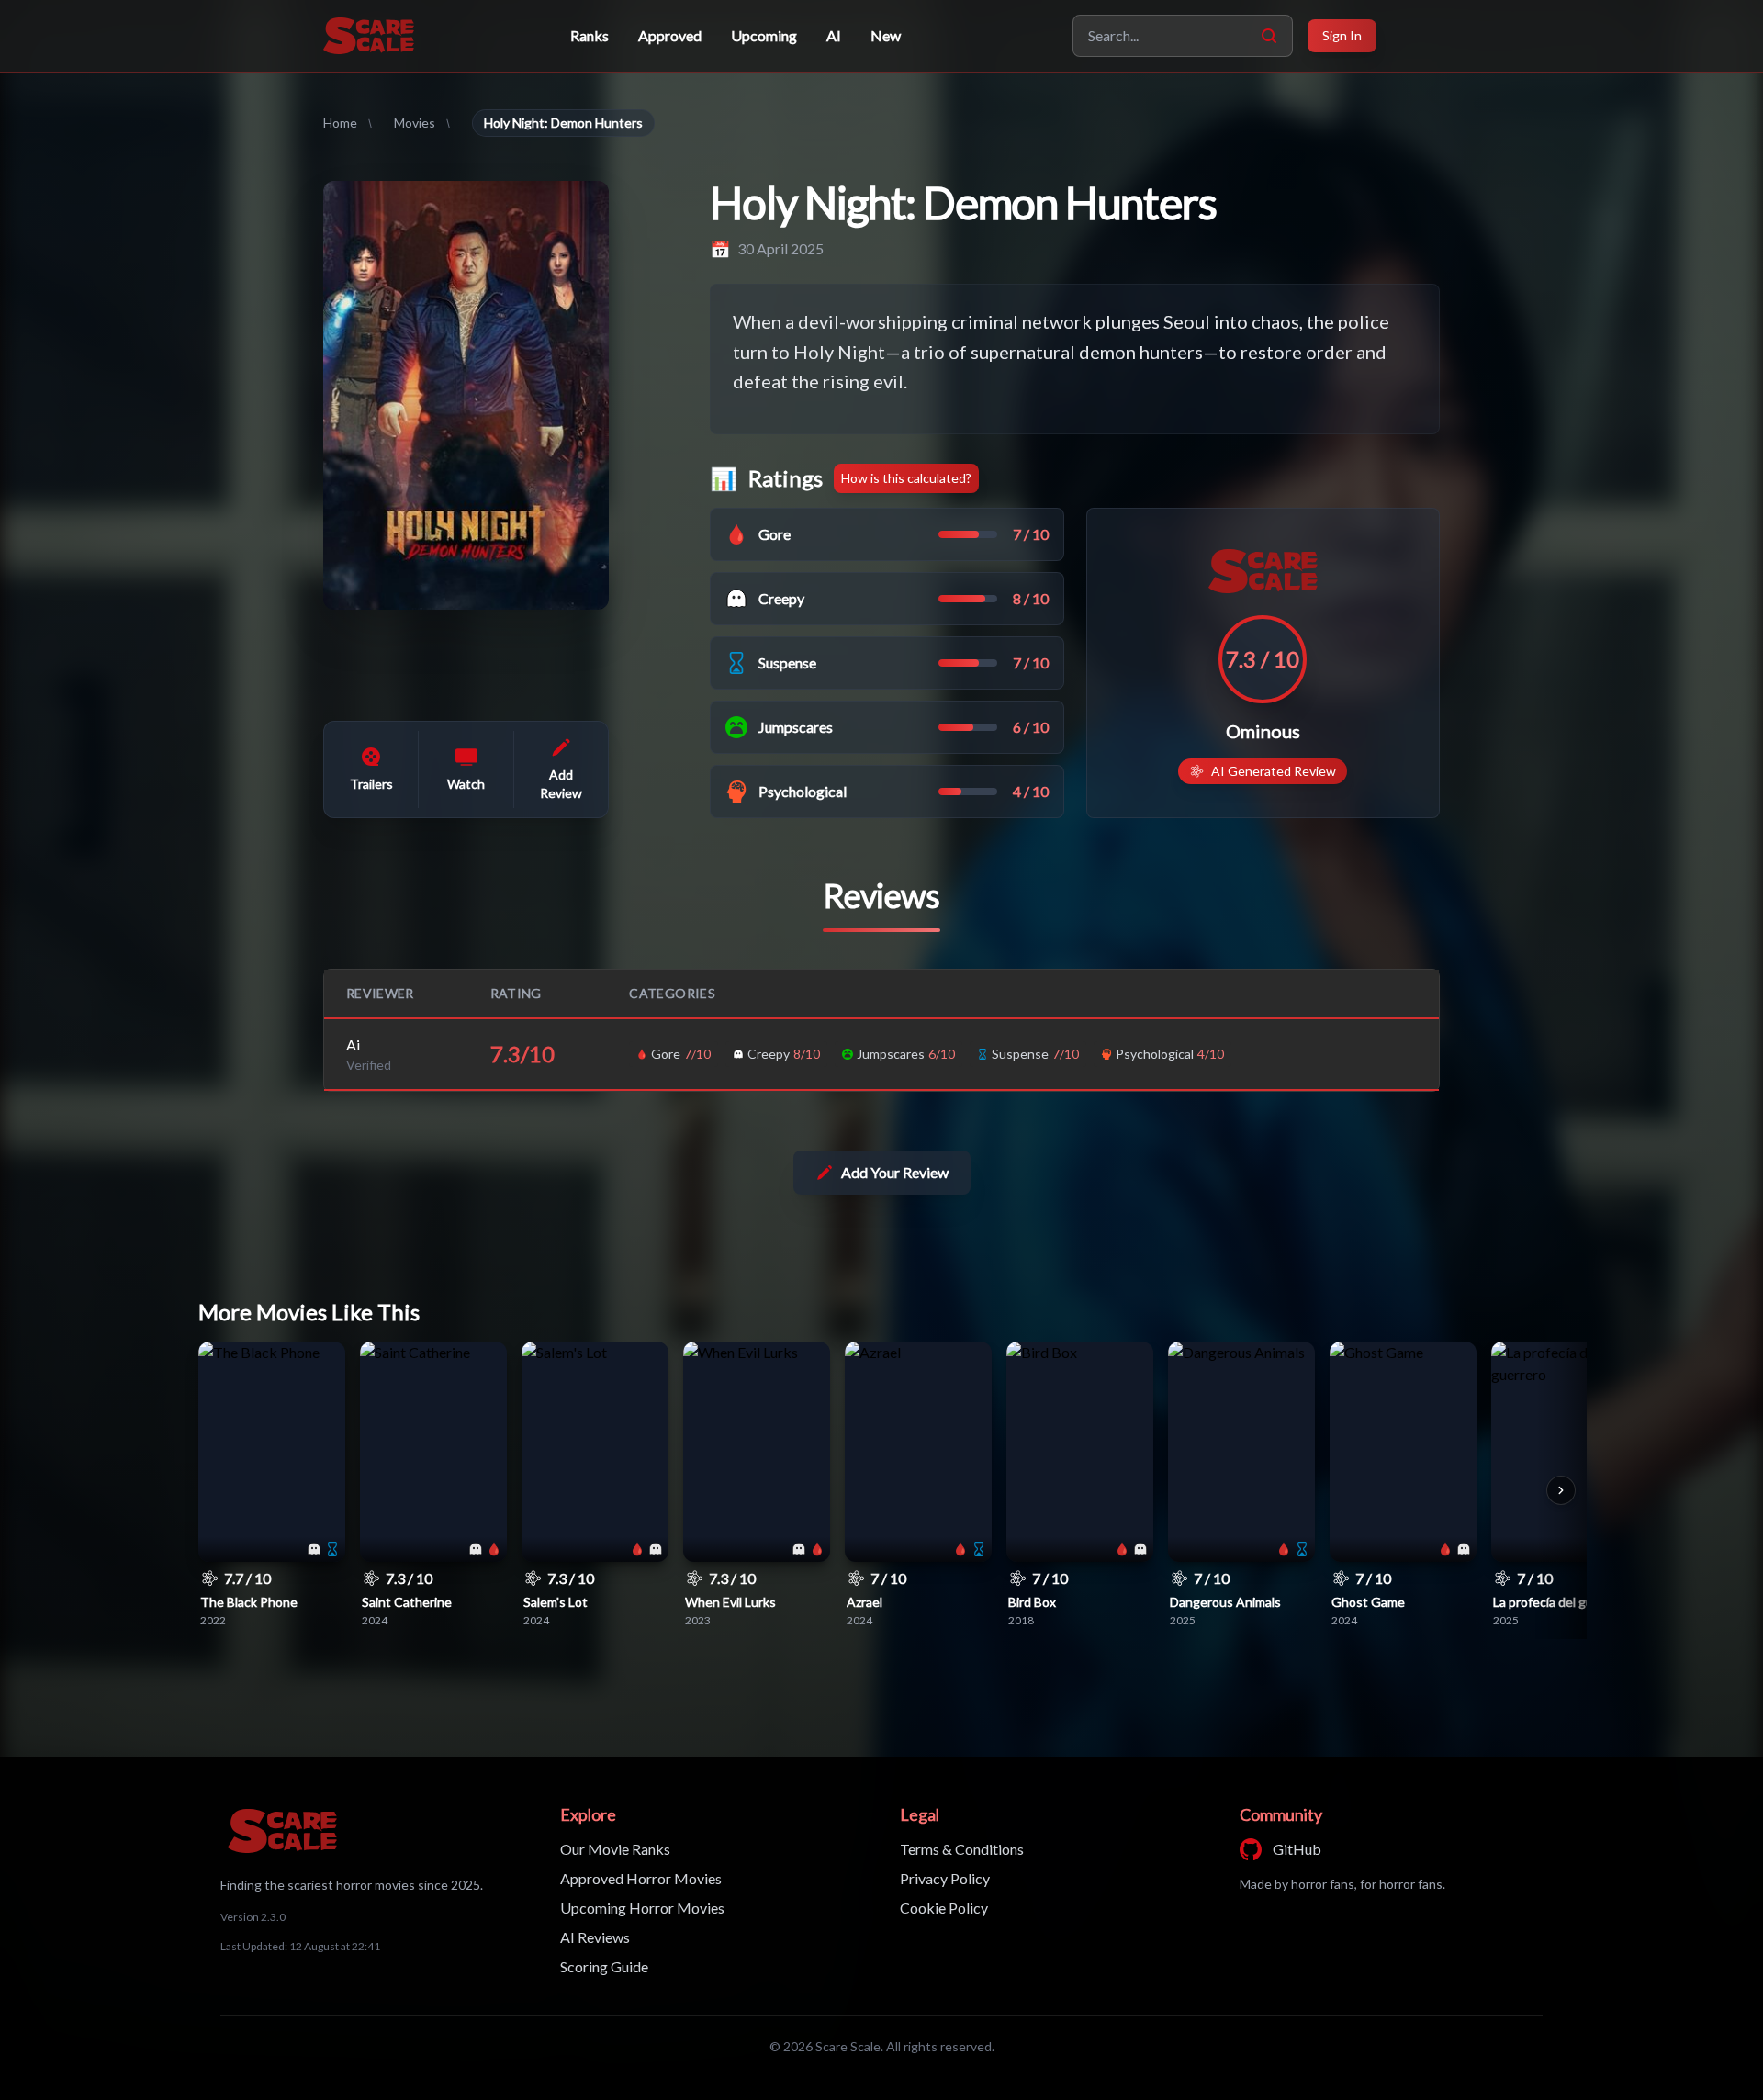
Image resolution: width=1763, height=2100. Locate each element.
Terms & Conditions (962, 1849)
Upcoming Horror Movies (642, 1908)
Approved (670, 35)
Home (340, 123)
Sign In (1342, 35)
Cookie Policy (944, 1908)
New (886, 35)
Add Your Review (895, 1172)
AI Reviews (595, 1937)
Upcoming (764, 35)
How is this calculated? (906, 478)
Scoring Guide (604, 1966)
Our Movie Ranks (615, 1849)
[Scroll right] (1561, 1490)
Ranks (590, 35)
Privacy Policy (945, 1878)
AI (834, 35)
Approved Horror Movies (641, 1878)
